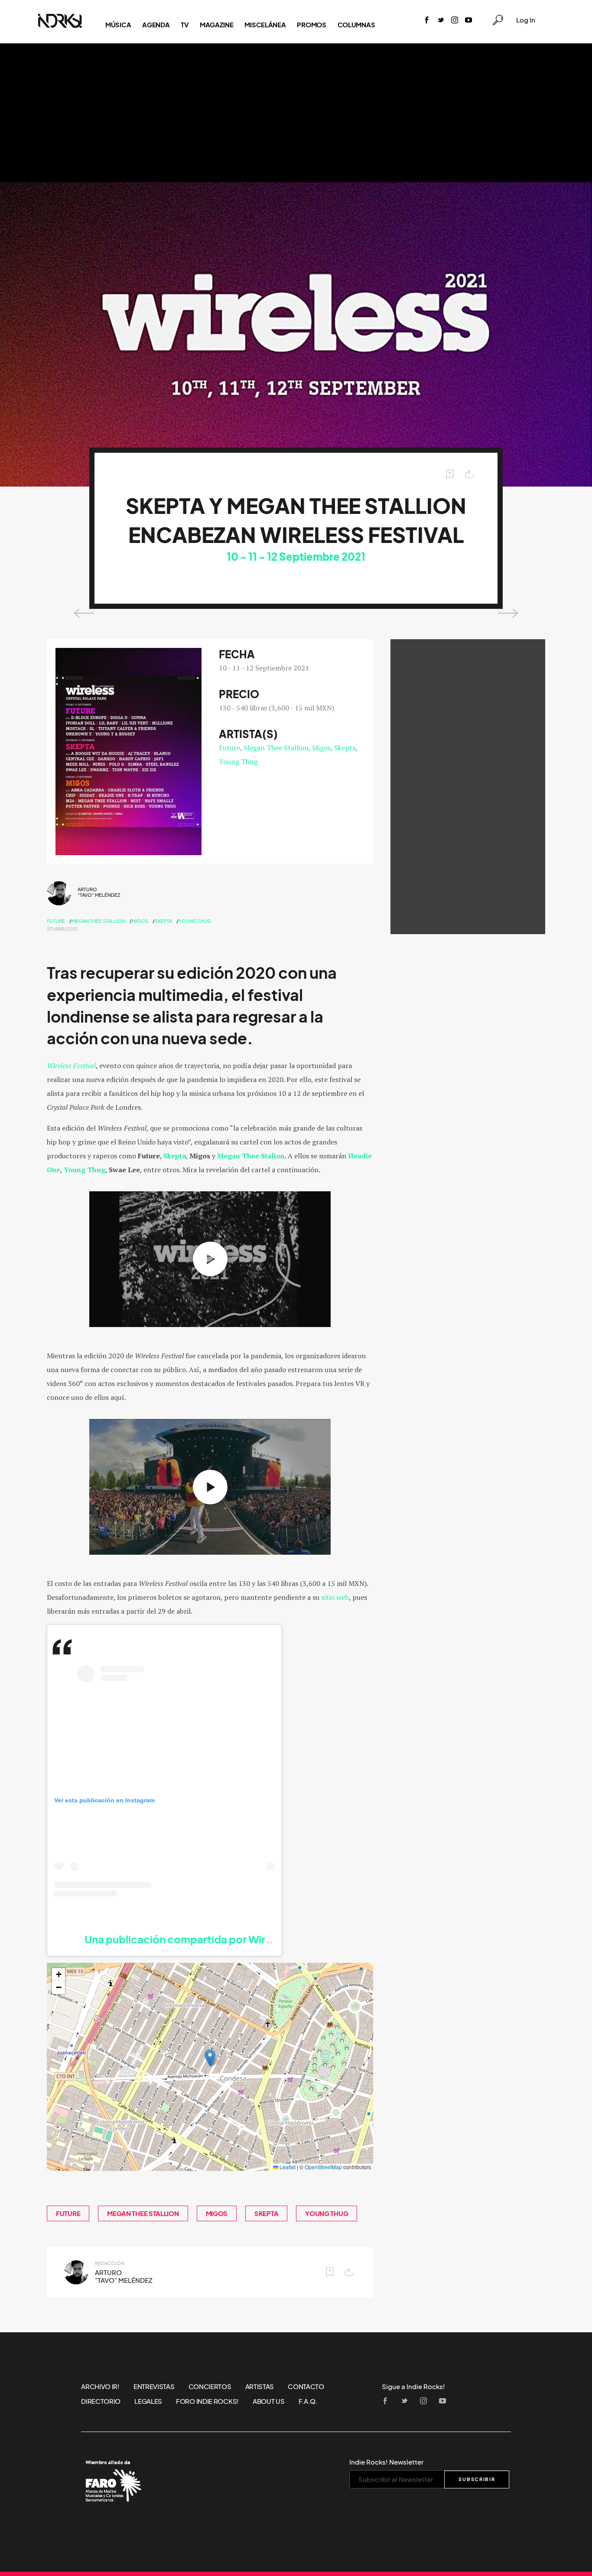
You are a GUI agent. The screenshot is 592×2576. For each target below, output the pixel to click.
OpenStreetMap (323, 2167)
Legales (148, 2401)
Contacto (306, 2386)
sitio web (335, 1597)
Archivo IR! (100, 2386)
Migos (321, 748)
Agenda (156, 25)
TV (184, 25)
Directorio (101, 2401)
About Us (269, 2401)
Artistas (260, 2386)
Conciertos (210, 2386)
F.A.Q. (308, 2401)
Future (229, 748)
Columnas (356, 25)
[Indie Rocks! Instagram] (455, 21)
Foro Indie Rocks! (207, 2401)
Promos (311, 25)
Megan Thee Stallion (276, 748)
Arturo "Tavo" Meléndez (99, 892)
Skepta (345, 748)
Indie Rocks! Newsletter (386, 2462)
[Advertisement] (296, 113)
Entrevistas (154, 2386)
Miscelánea (265, 25)
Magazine (217, 25)
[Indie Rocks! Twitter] (441, 21)
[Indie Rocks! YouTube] (468, 21)
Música (118, 25)
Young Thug (238, 762)
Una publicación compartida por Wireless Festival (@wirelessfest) (249, 1939)
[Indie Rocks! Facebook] (427, 21)
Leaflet (287, 2167)
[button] (210, 2058)
